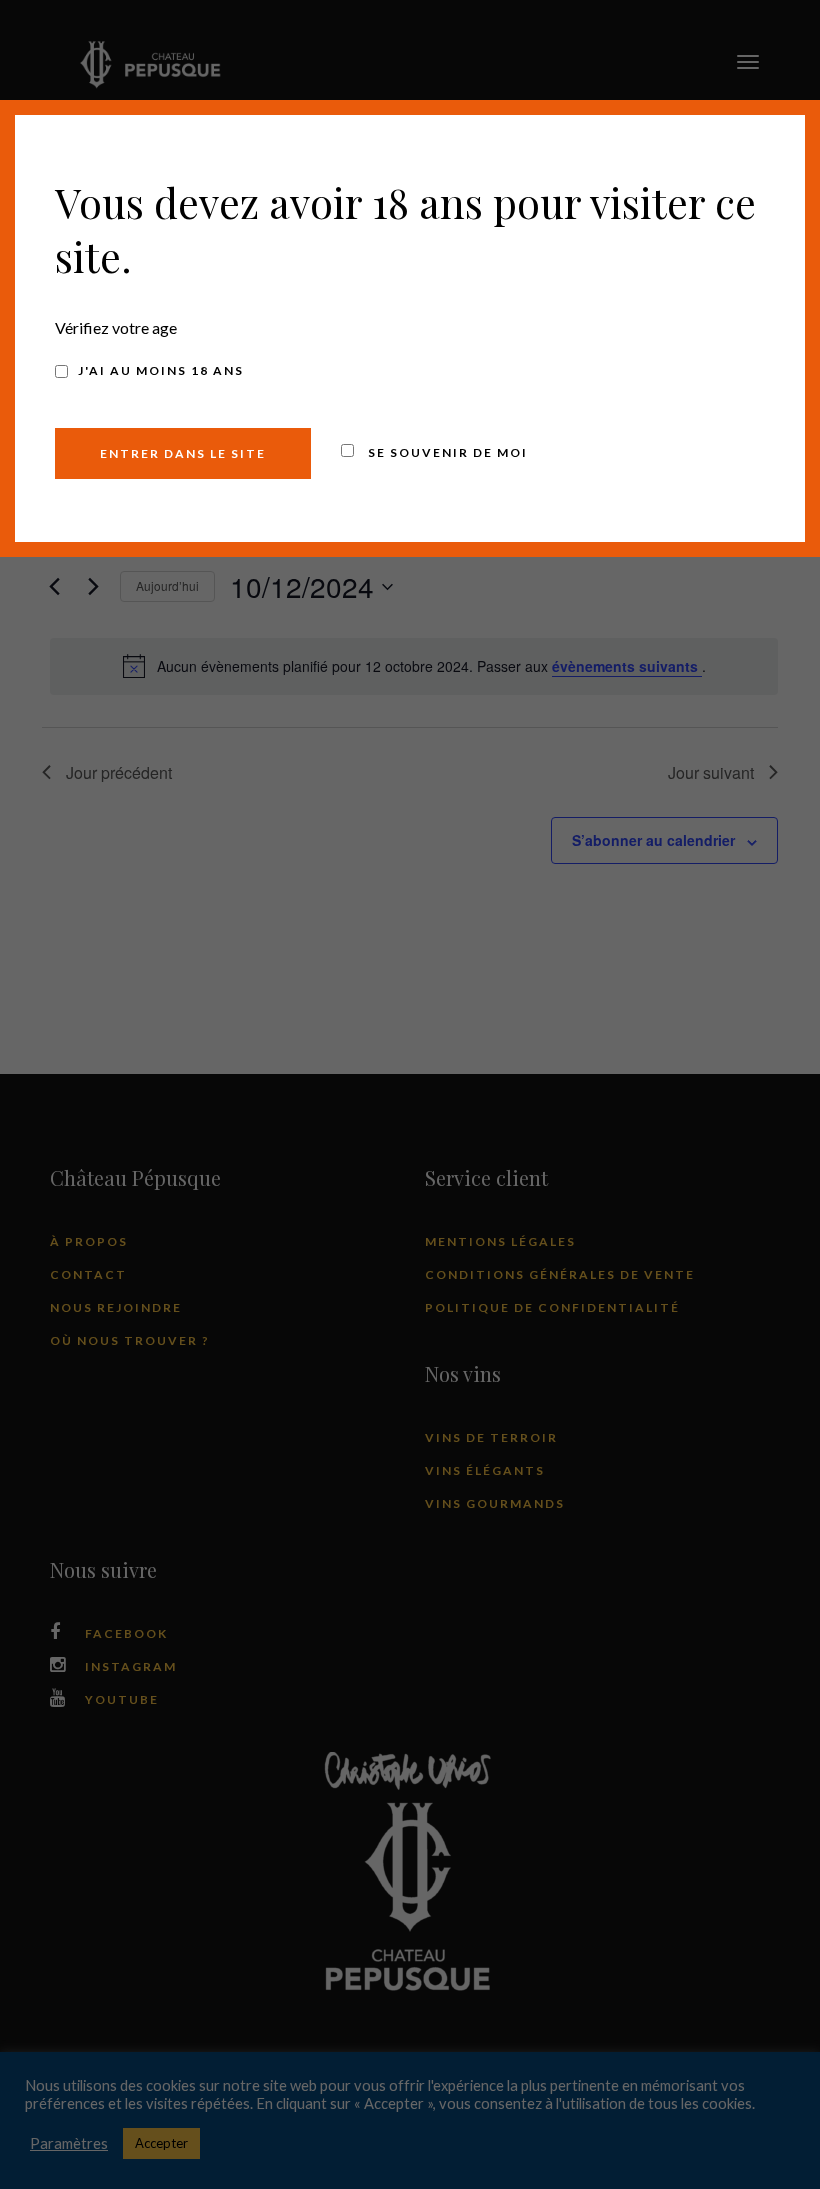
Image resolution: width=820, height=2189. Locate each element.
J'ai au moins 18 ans (161, 370)
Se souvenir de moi (446, 452)
